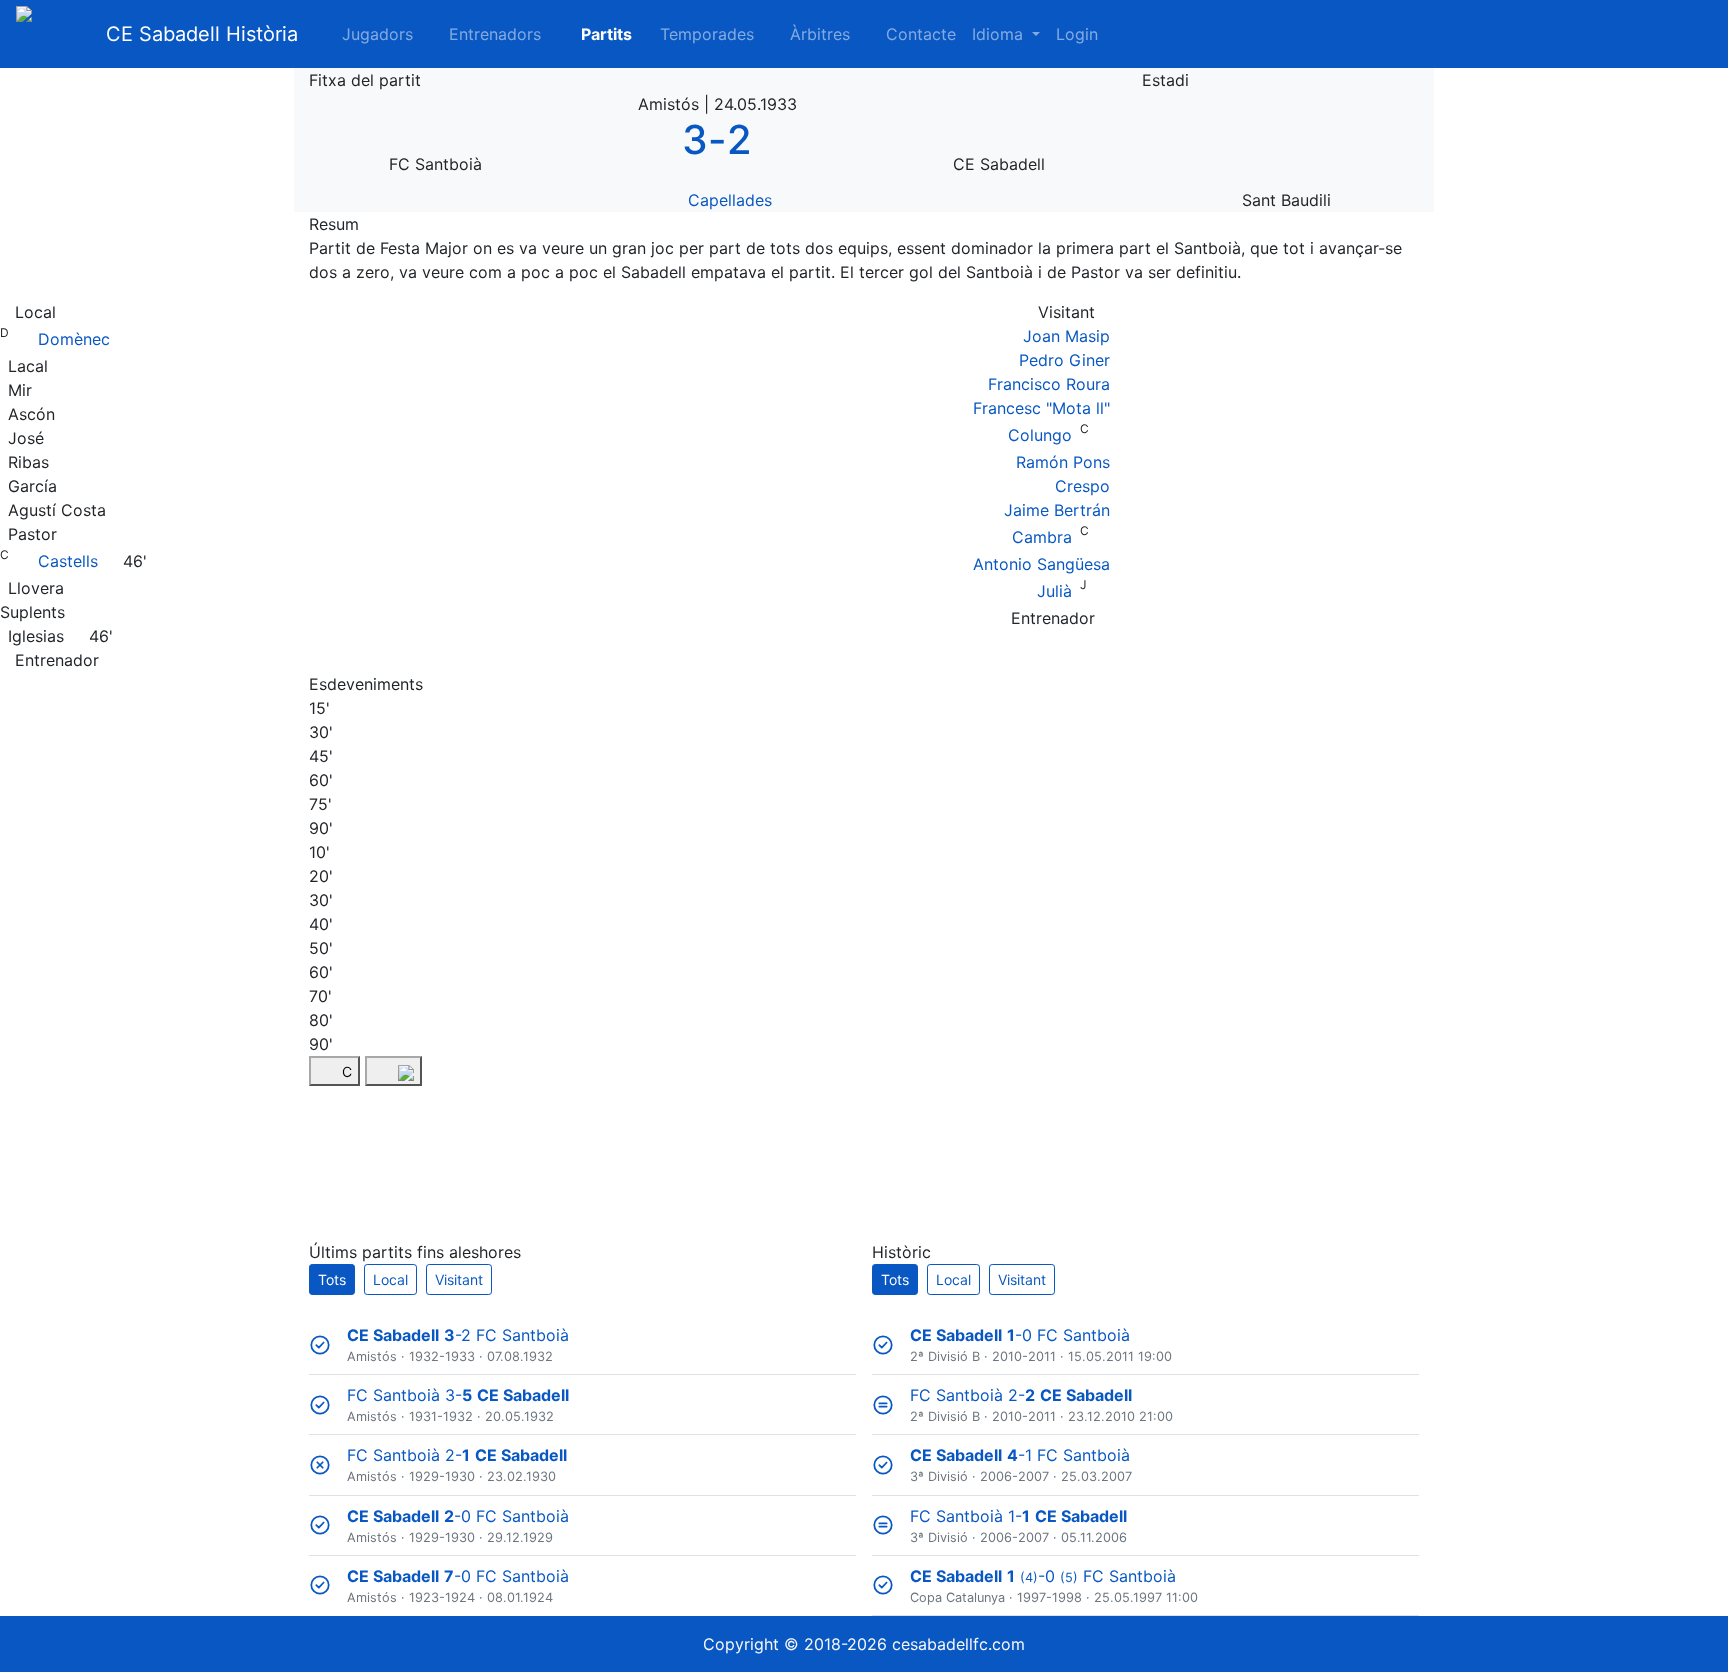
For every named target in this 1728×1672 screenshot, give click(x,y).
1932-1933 (442, 1356)
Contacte (921, 34)
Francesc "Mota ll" (1041, 408)
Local (390, 1279)
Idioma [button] (1000, 34)
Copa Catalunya (957, 1597)
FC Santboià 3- (458, 1395)
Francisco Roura (1049, 384)
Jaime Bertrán (1057, 510)
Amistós (372, 1356)
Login (1077, 34)
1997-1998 (1049, 1597)
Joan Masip (1066, 336)
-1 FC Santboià (1020, 1455)
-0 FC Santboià (458, 1516)
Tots (332, 1279)
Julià (1054, 591)
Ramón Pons (1063, 462)
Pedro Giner (1064, 360)
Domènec (74, 339)
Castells (68, 561)
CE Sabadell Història (202, 34)
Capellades (730, 200)
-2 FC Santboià (458, 1335)
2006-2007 (1014, 1476)
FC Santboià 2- (457, 1455)
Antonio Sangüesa (1041, 564)
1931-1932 (441, 1416)
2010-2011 (1024, 1356)
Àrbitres (820, 34)
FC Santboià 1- (1018, 1516)
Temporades (707, 34)
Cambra (1042, 537)
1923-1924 (442, 1597)
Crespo (1082, 486)
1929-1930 (442, 1476)
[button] (594, 34)
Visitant (459, 1279)
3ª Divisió (939, 1476)
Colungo (1040, 435)
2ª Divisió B (945, 1356)
